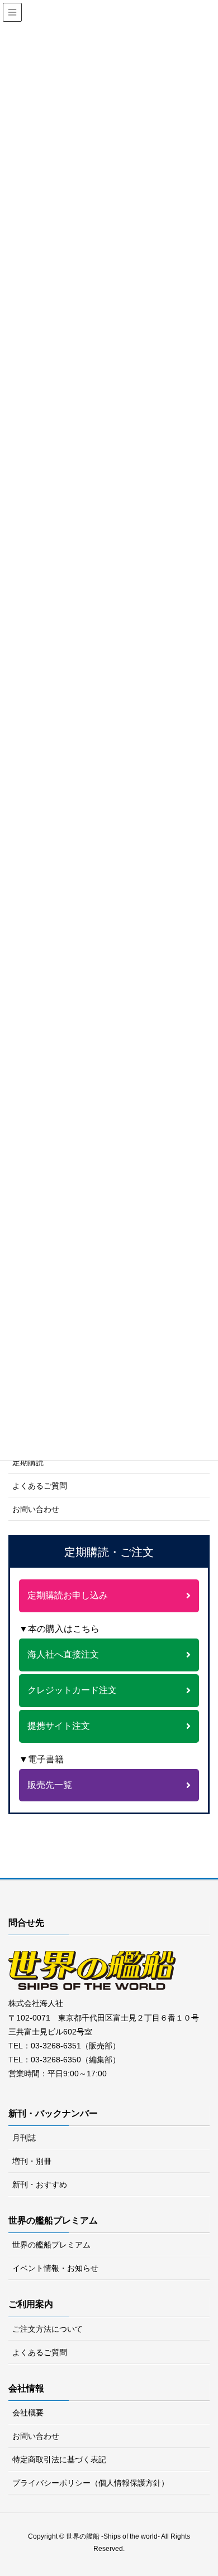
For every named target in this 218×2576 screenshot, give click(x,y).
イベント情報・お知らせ (55, 2268)
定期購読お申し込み (68, 1595)
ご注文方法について (48, 2329)
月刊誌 (24, 2138)
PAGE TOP (213, 2484)
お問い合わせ (36, 1509)
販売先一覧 (50, 1785)
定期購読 (28, 1462)
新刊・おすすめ (40, 2184)
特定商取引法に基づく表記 (59, 2459)
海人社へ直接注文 (63, 1654)
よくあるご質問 (40, 1486)
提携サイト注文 (59, 1726)
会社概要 (28, 2413)
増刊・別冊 (32, 2161)
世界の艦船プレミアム (51, 2245)
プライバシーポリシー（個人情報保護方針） (91, 2483)
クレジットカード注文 (72, 1690)
